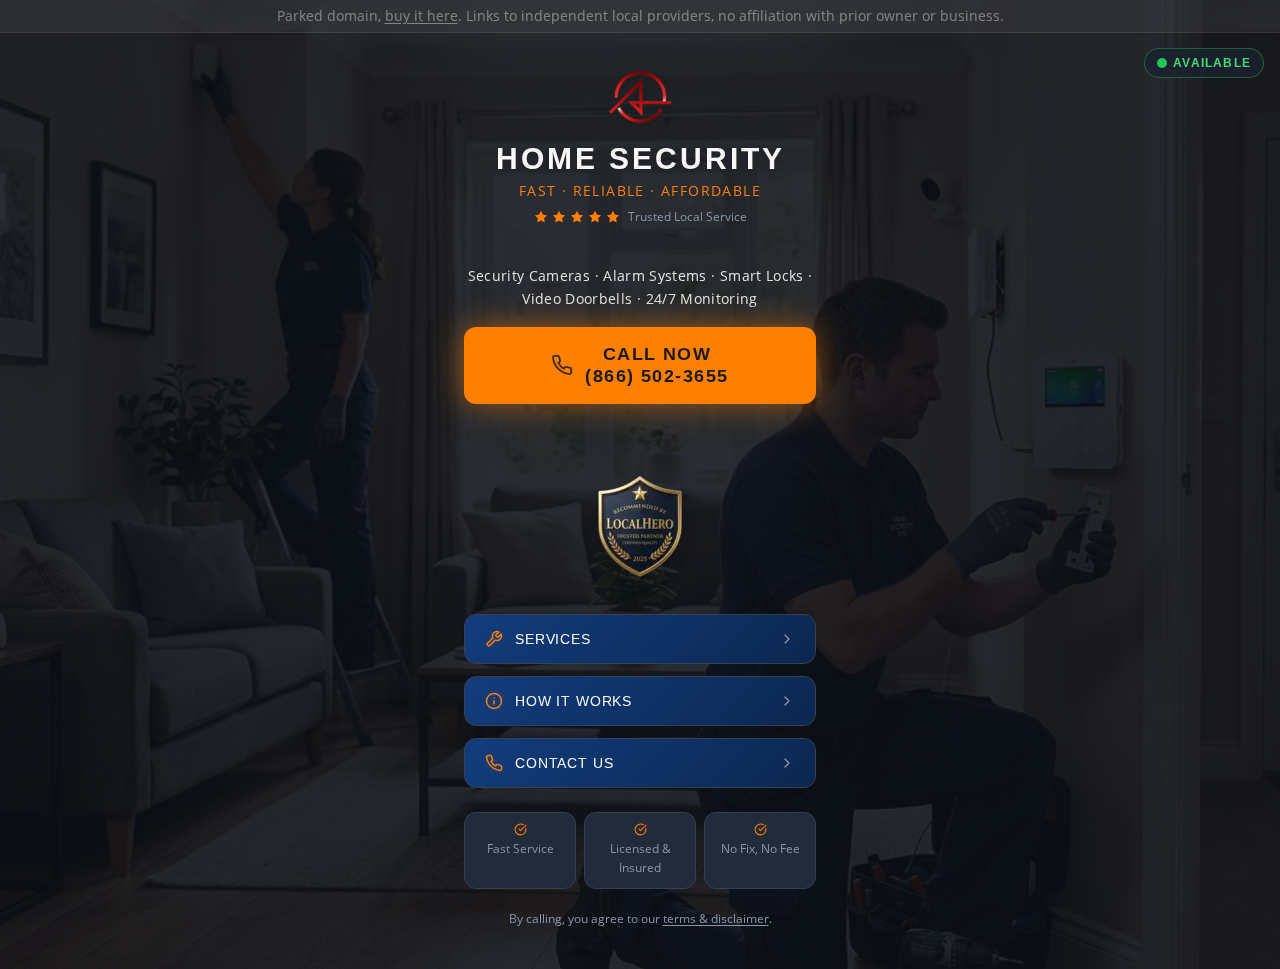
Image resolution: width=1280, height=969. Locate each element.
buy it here (421, 15)
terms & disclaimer (716, 918)
